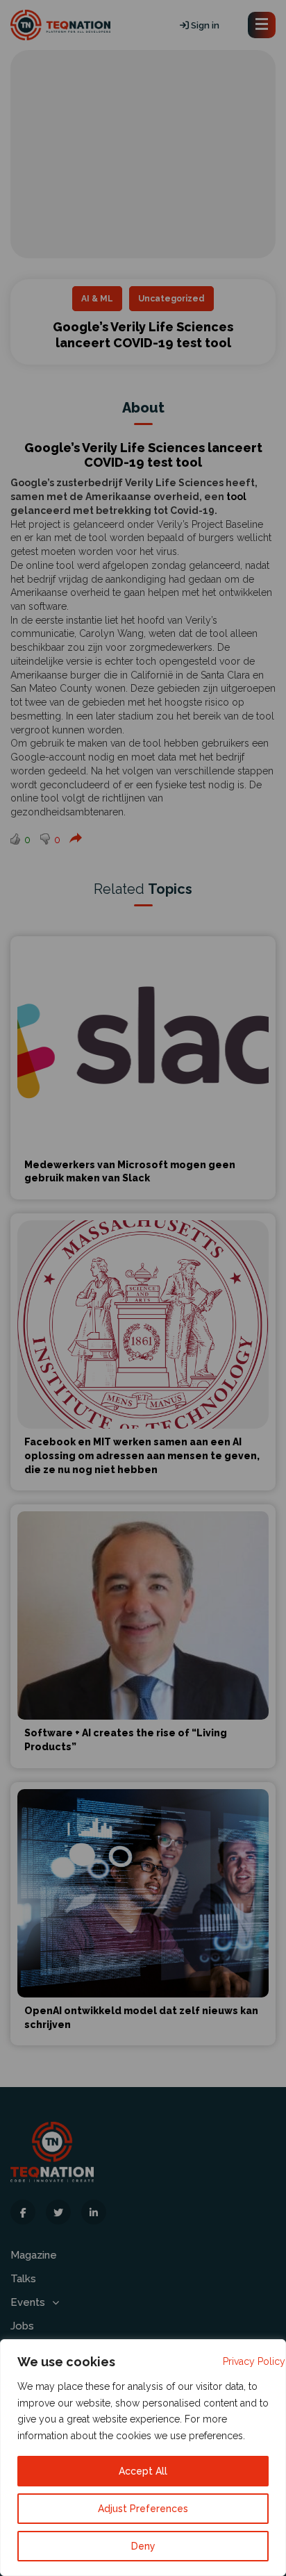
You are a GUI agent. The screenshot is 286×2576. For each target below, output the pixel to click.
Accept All (143, 2471)
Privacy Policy (254, 2361)
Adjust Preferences (143, 2509)
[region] (143, 2458)
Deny (143, 2546)
